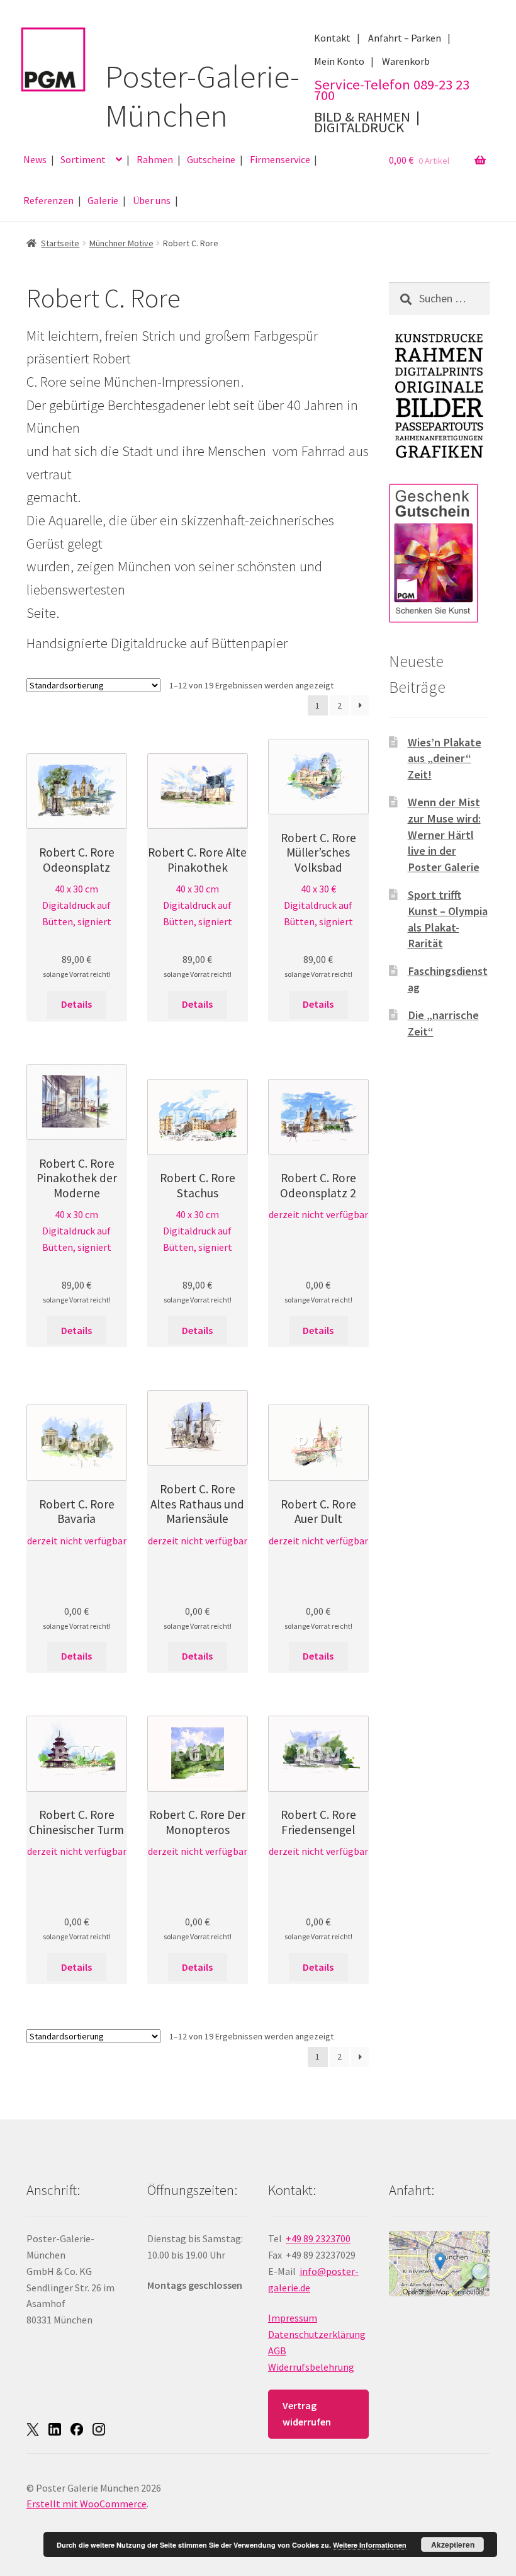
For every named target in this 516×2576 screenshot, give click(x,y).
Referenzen (48, 200)
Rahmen (155, 159)
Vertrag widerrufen (307, 2414)
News (35, 159)
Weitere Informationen (370, 2545)
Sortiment (83, 159)
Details (76, 1004)
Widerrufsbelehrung (311, 2367)
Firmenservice (280, 159)
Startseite (60, 243)
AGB (277, 2351)
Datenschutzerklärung (317, 2334)
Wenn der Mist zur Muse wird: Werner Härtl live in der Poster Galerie (444, 835)
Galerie (103, 200)
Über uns (152, 200)
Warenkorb (406, 61)
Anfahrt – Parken (405, 38)
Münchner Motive (121, 243)
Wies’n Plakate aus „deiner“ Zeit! (445, 759)
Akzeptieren (453, 2545)
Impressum (293, 2318)
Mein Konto (339, 61)
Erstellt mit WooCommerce (87, 2504)
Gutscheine (211, 159)
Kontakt (332, 38)
